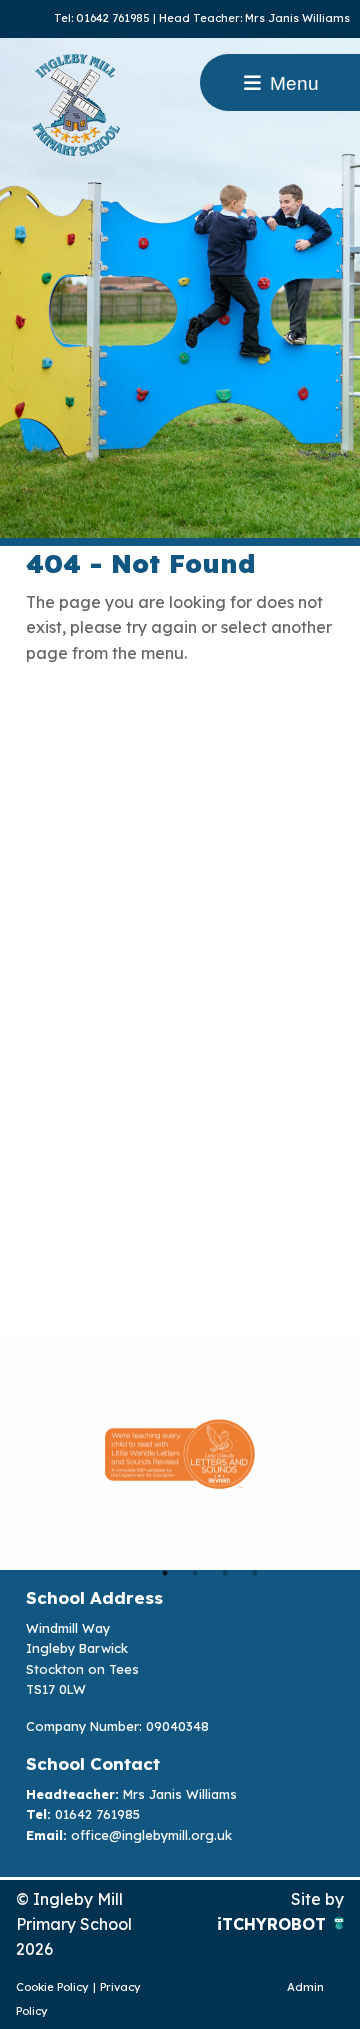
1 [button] (165, 1573)
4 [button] (255, 1573)
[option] (180, 1454)
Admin (305, 1987)
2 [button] (195, 1573)
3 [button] (225, 1573)
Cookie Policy (52, 1987)
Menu (292, 83)
